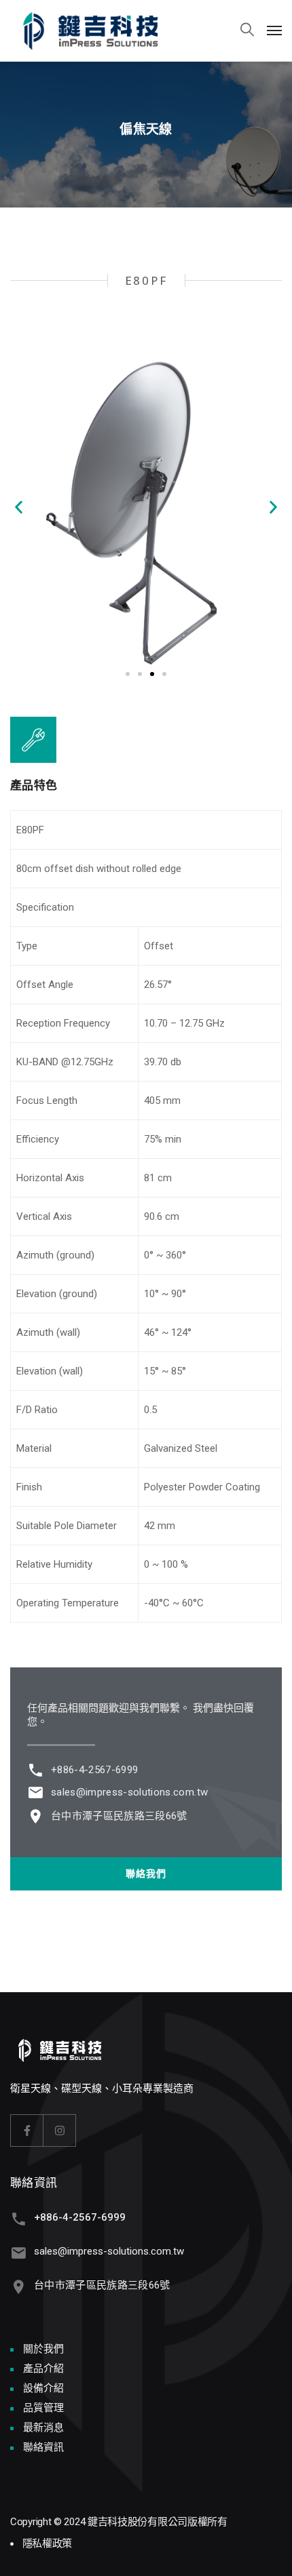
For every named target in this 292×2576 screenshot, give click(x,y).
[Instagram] (60, 2131)
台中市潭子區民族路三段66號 (119, 1816)
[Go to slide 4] (164, 674)
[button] (19, 507)
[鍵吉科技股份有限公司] (102, 30)
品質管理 (43, 2408)
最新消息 (43, 2428)
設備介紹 (43, 2388)
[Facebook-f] (27, 2131)
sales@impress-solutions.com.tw (129, 1792)
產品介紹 (43, 2369)
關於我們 (43, 2349)
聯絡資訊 (43, 2447)
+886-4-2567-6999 (94, 1770)
